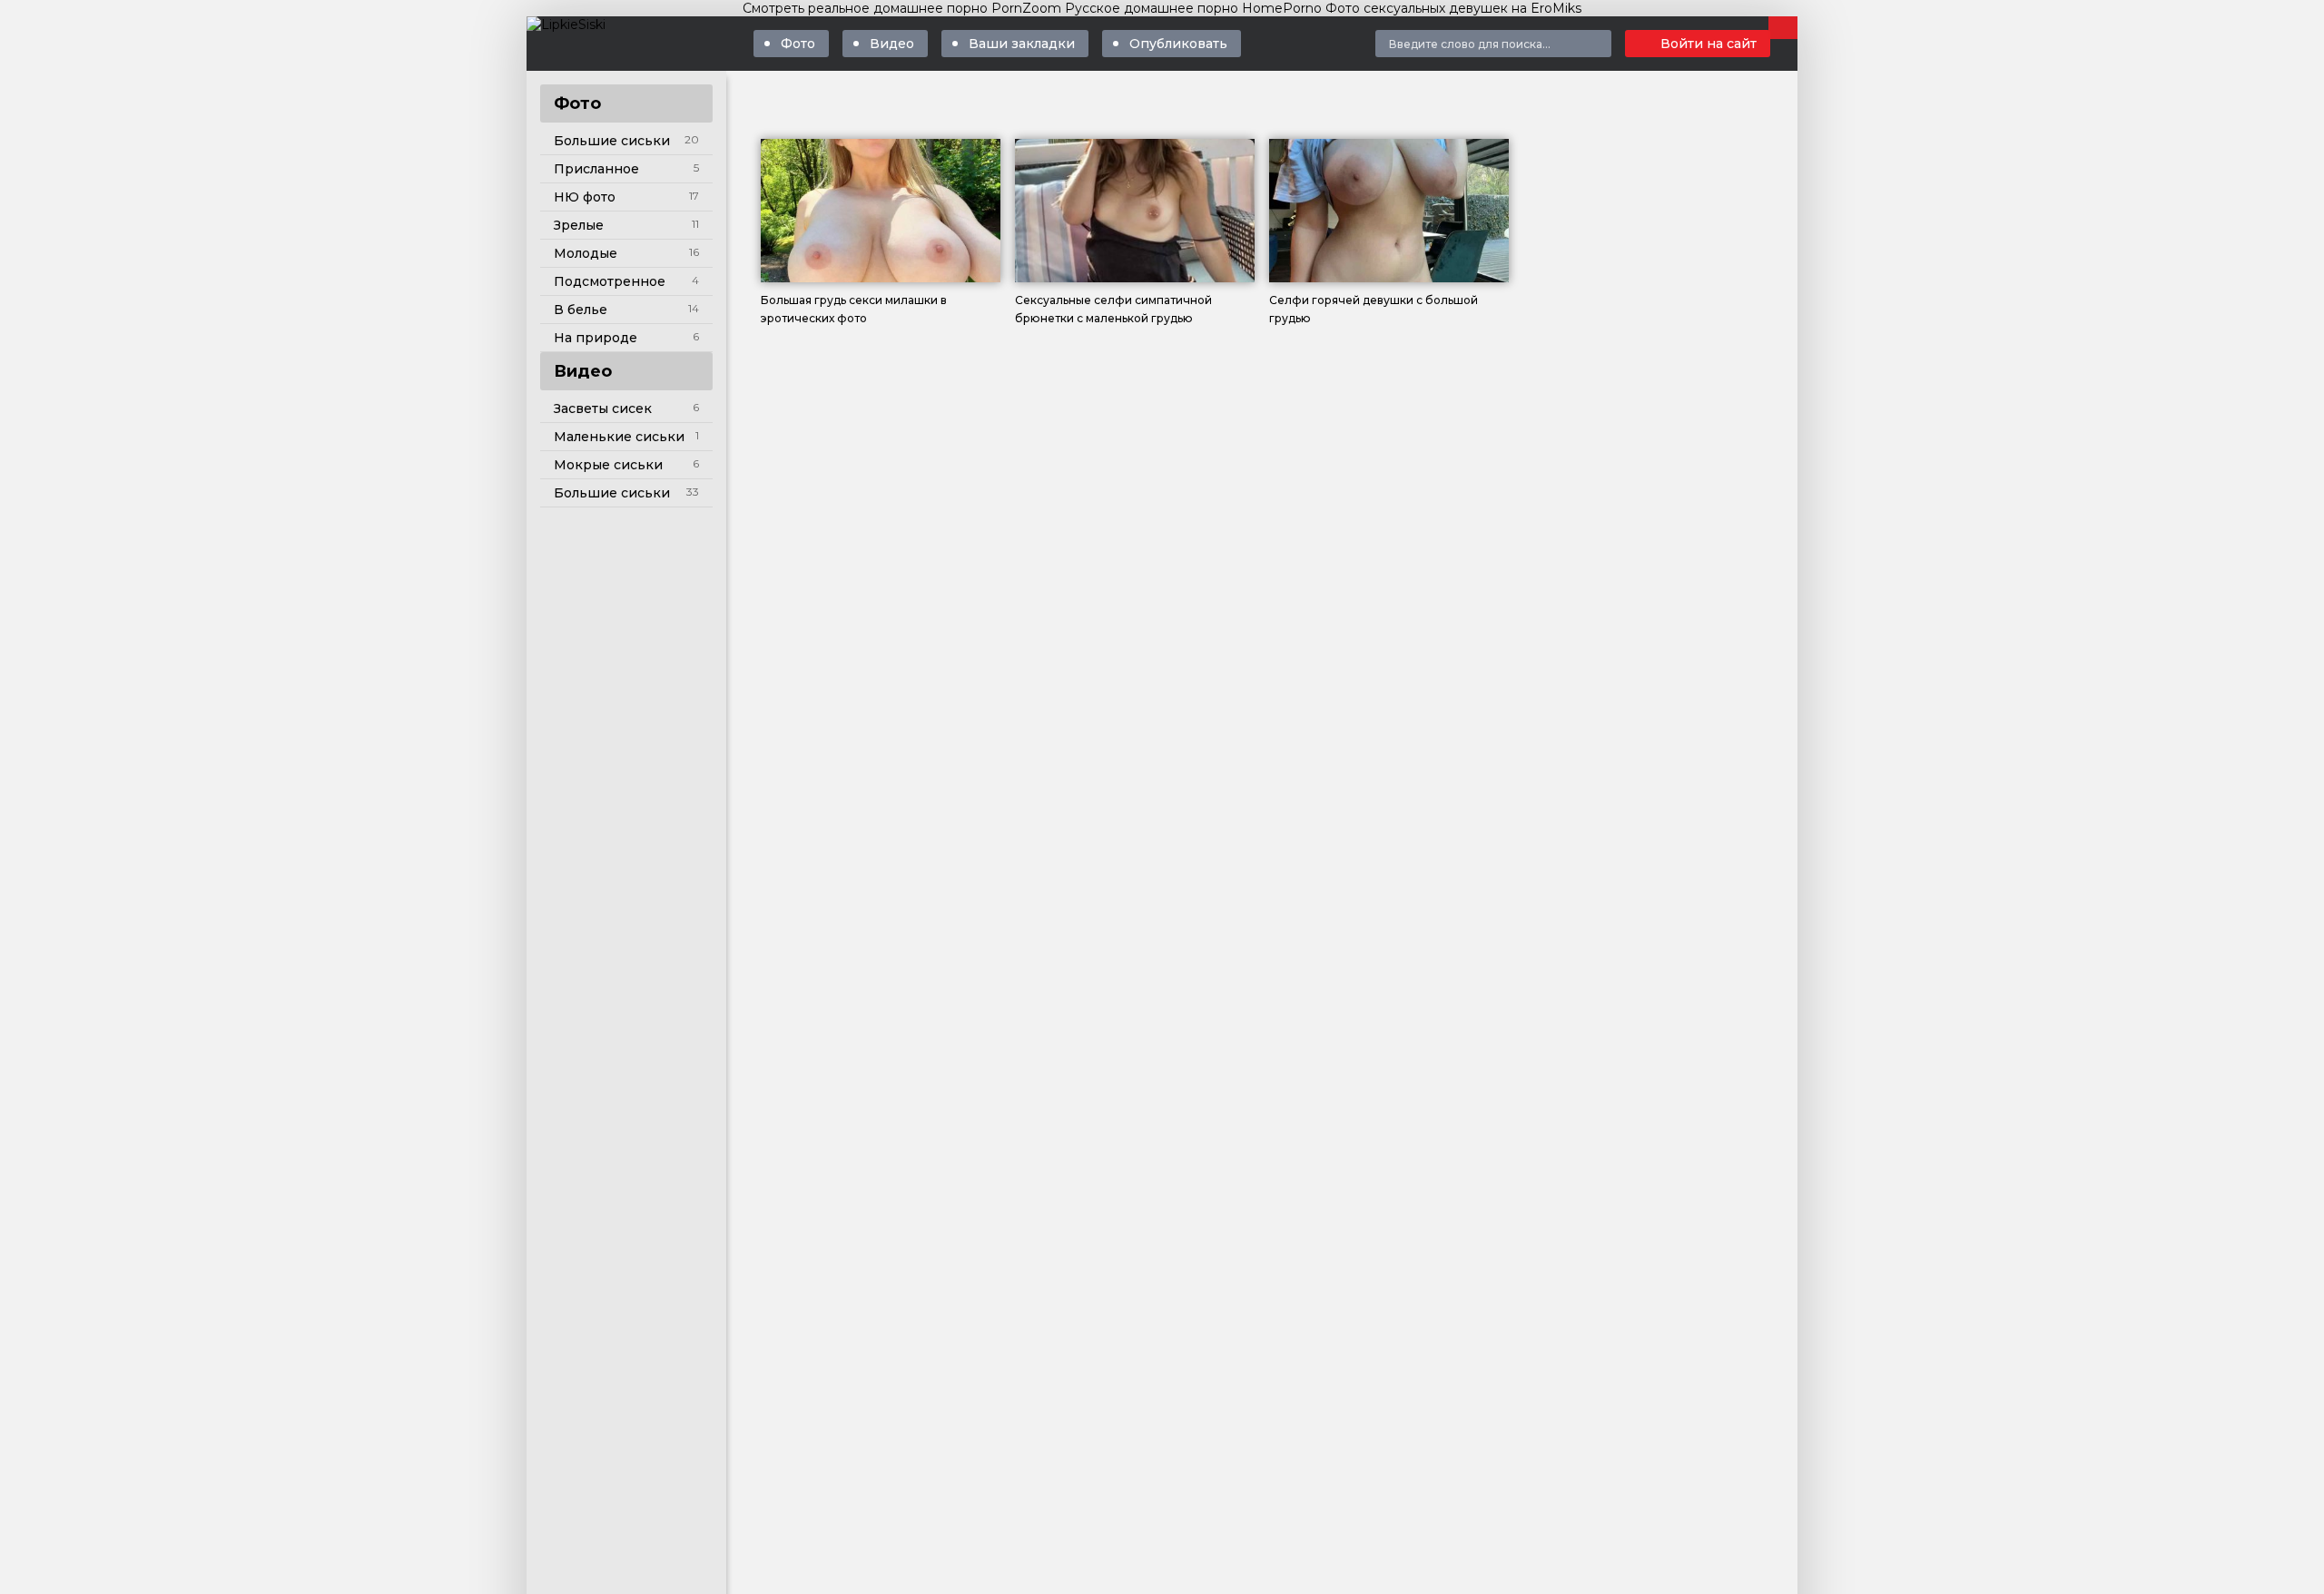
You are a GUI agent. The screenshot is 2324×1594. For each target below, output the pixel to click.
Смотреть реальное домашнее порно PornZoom (902, 8)
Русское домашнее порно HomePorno (1193, 8)
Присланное (596, 169)
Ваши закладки (1022, 44)
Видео (892, 44)
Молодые (586, 253)
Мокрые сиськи (608, 465)
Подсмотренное (610, 281)
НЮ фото (585, 197)
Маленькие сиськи (619, 437)
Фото (798, 44)
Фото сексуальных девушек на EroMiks (1453, 8)
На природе (596, 338)
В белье (581, 310)
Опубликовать (1178, 44)
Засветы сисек (603, 408)
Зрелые (579, 225)
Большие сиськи (612, 141)
